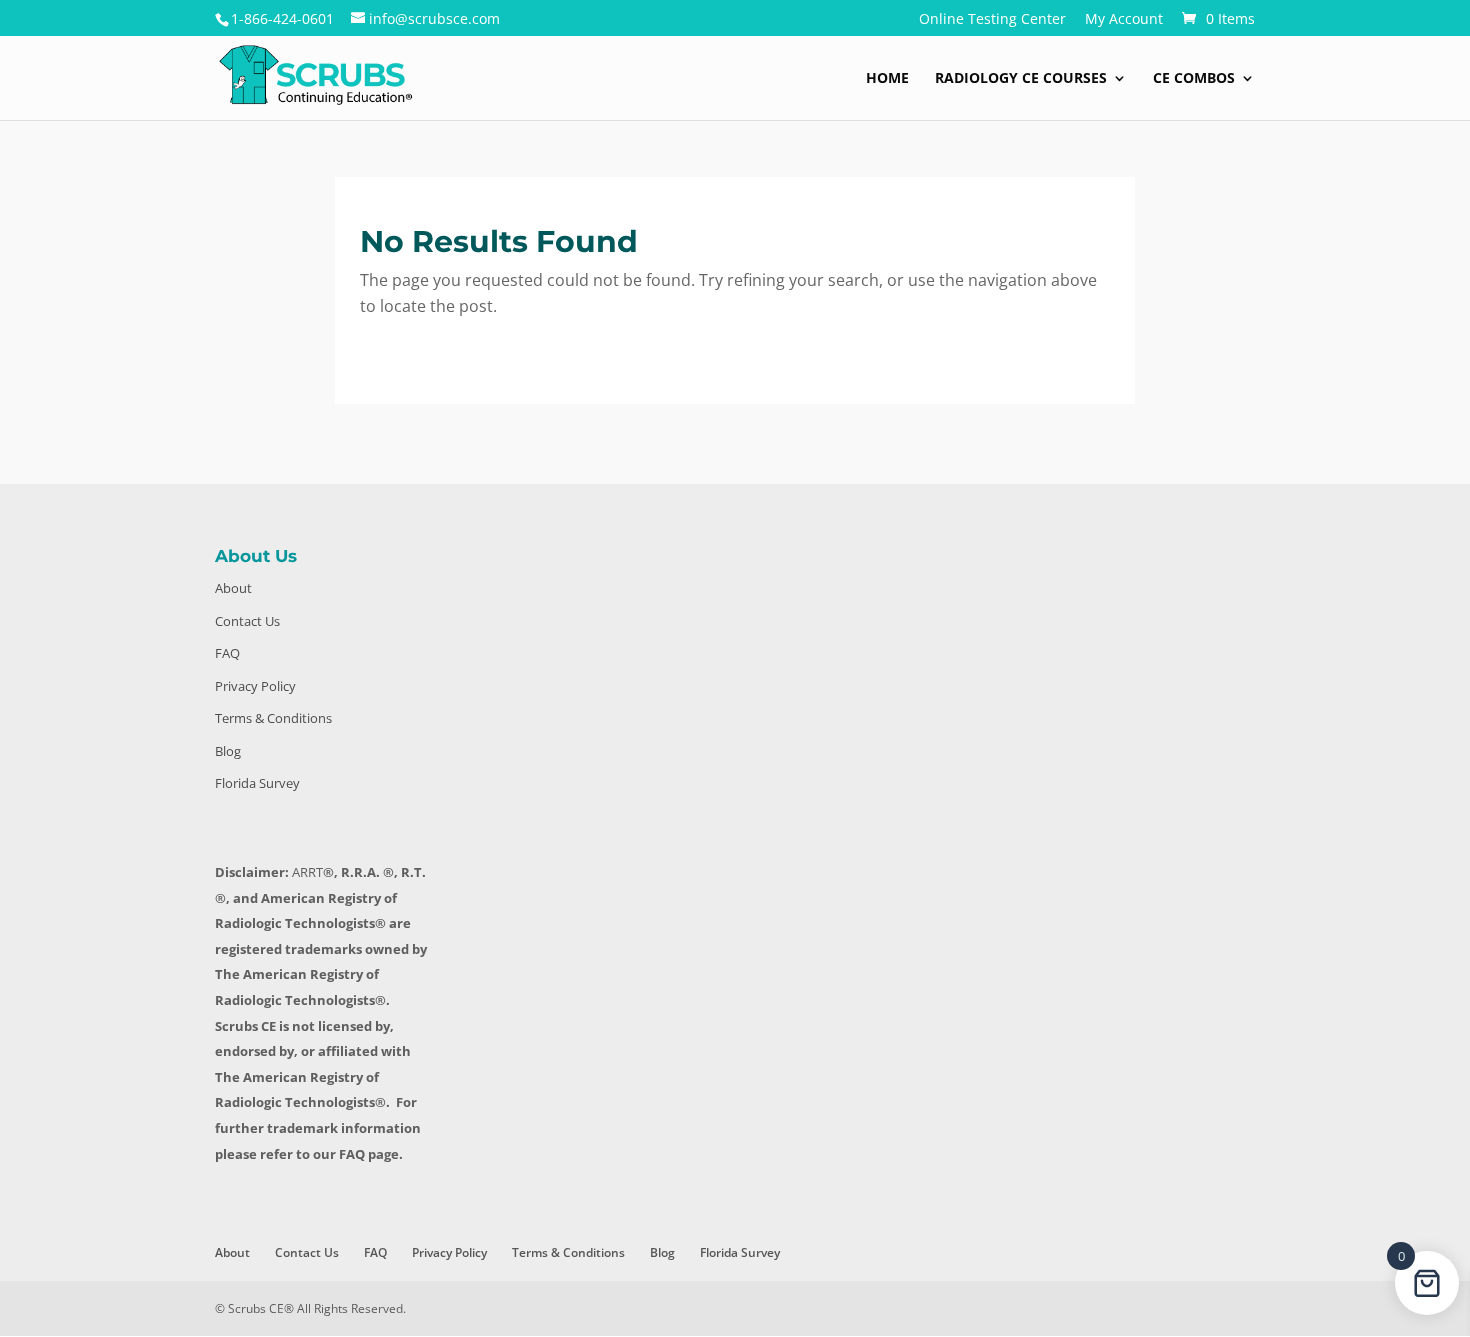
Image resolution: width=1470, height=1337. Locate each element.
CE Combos (1194, 79)
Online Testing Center (992, 20)
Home (887, 79)
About (233, 588)
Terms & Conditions (273, 718)
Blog (228, 751)
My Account (1124, 20)
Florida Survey (257, 783)
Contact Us (247, 621)
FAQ (227, 653)
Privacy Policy (255, 686)
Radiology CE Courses (1021, 79)
